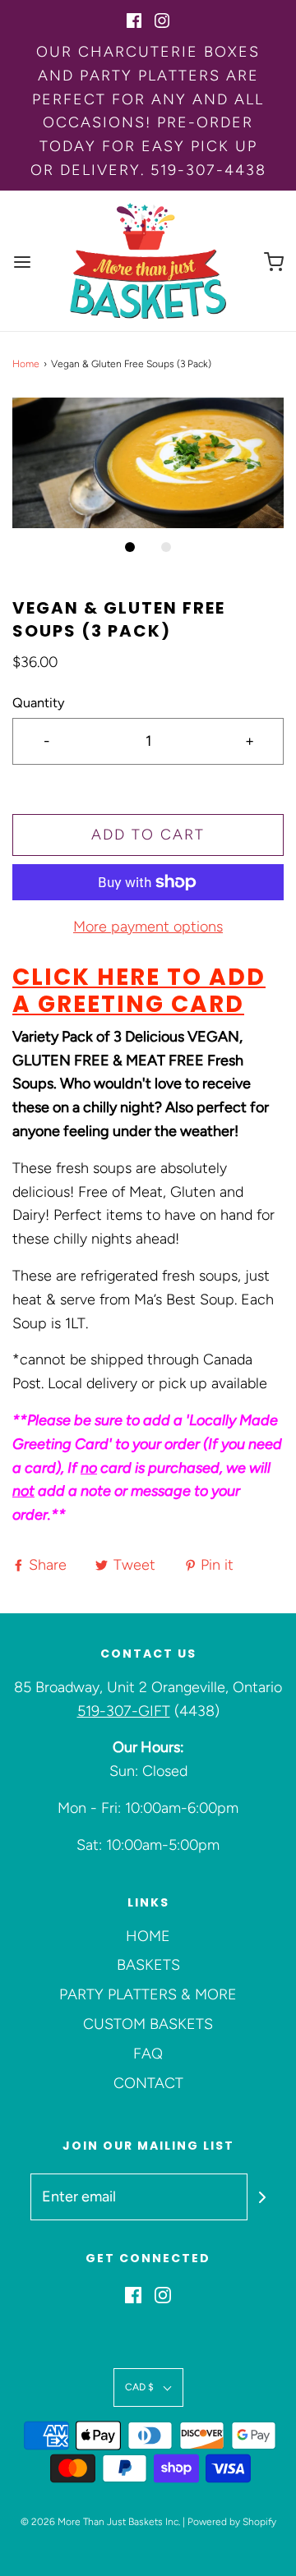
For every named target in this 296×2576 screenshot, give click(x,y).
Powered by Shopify (232, 2522)
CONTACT (148, 2083)
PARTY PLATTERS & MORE (148, 1994)
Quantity (39, 703)
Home (26, 364)
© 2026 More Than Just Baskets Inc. (100, 2522)
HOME (148, 1936)
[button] (148, 463)
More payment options (148, 927)
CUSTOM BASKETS (148, 2024)
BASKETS (148, 1965)
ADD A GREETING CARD (139, 991)
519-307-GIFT (124, 1711)
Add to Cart (148, 835)
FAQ (148, 2054)
